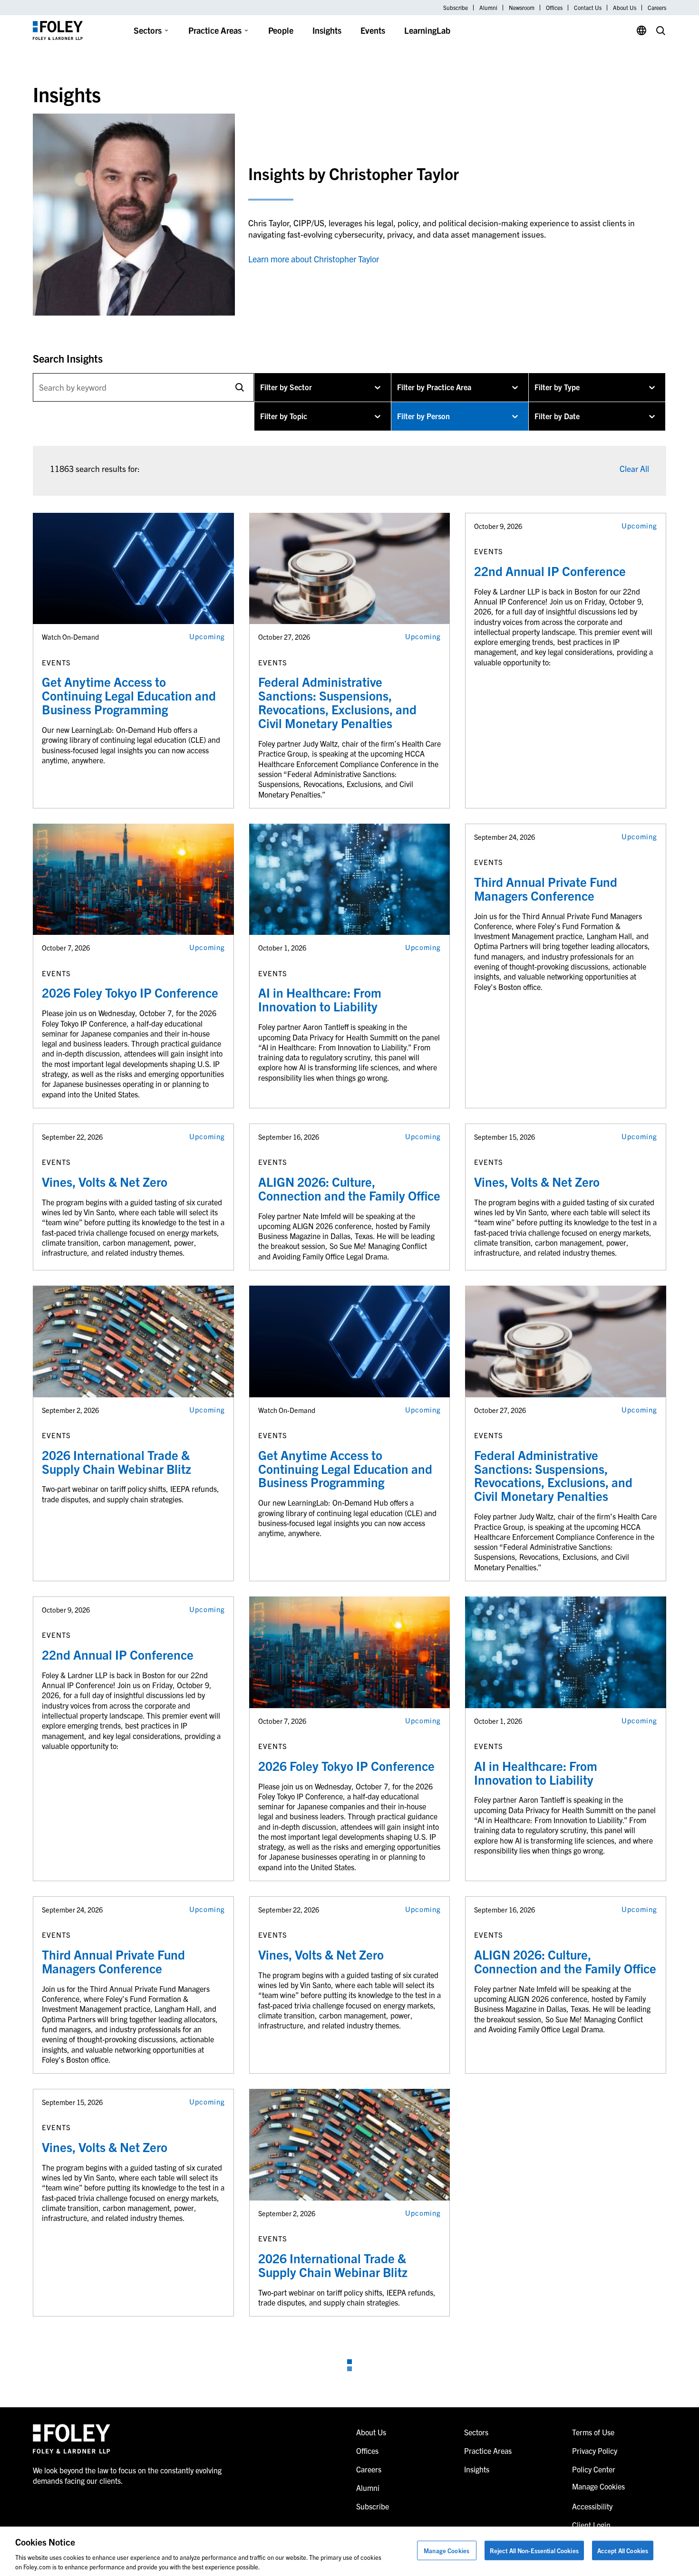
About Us (625, 8)
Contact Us (588, 8)
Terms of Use (593, 2432)
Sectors (148, 30)
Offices (554, 8)
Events (373, 30)
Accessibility (592, 2506)
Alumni (488, 8)
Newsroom (522, 8)
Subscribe (456, 8)
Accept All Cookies (623, 2551)
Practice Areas (215, 30)
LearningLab (427, 30)
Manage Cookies (447, 2551)
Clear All (634, 468)
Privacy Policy (595, 2451)
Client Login (591, 2525)
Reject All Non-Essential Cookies (534, 2551)
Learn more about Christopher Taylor (314, 259)
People (281, 30)
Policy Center (594, 2469)
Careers (657, 8)
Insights (327, 30)
